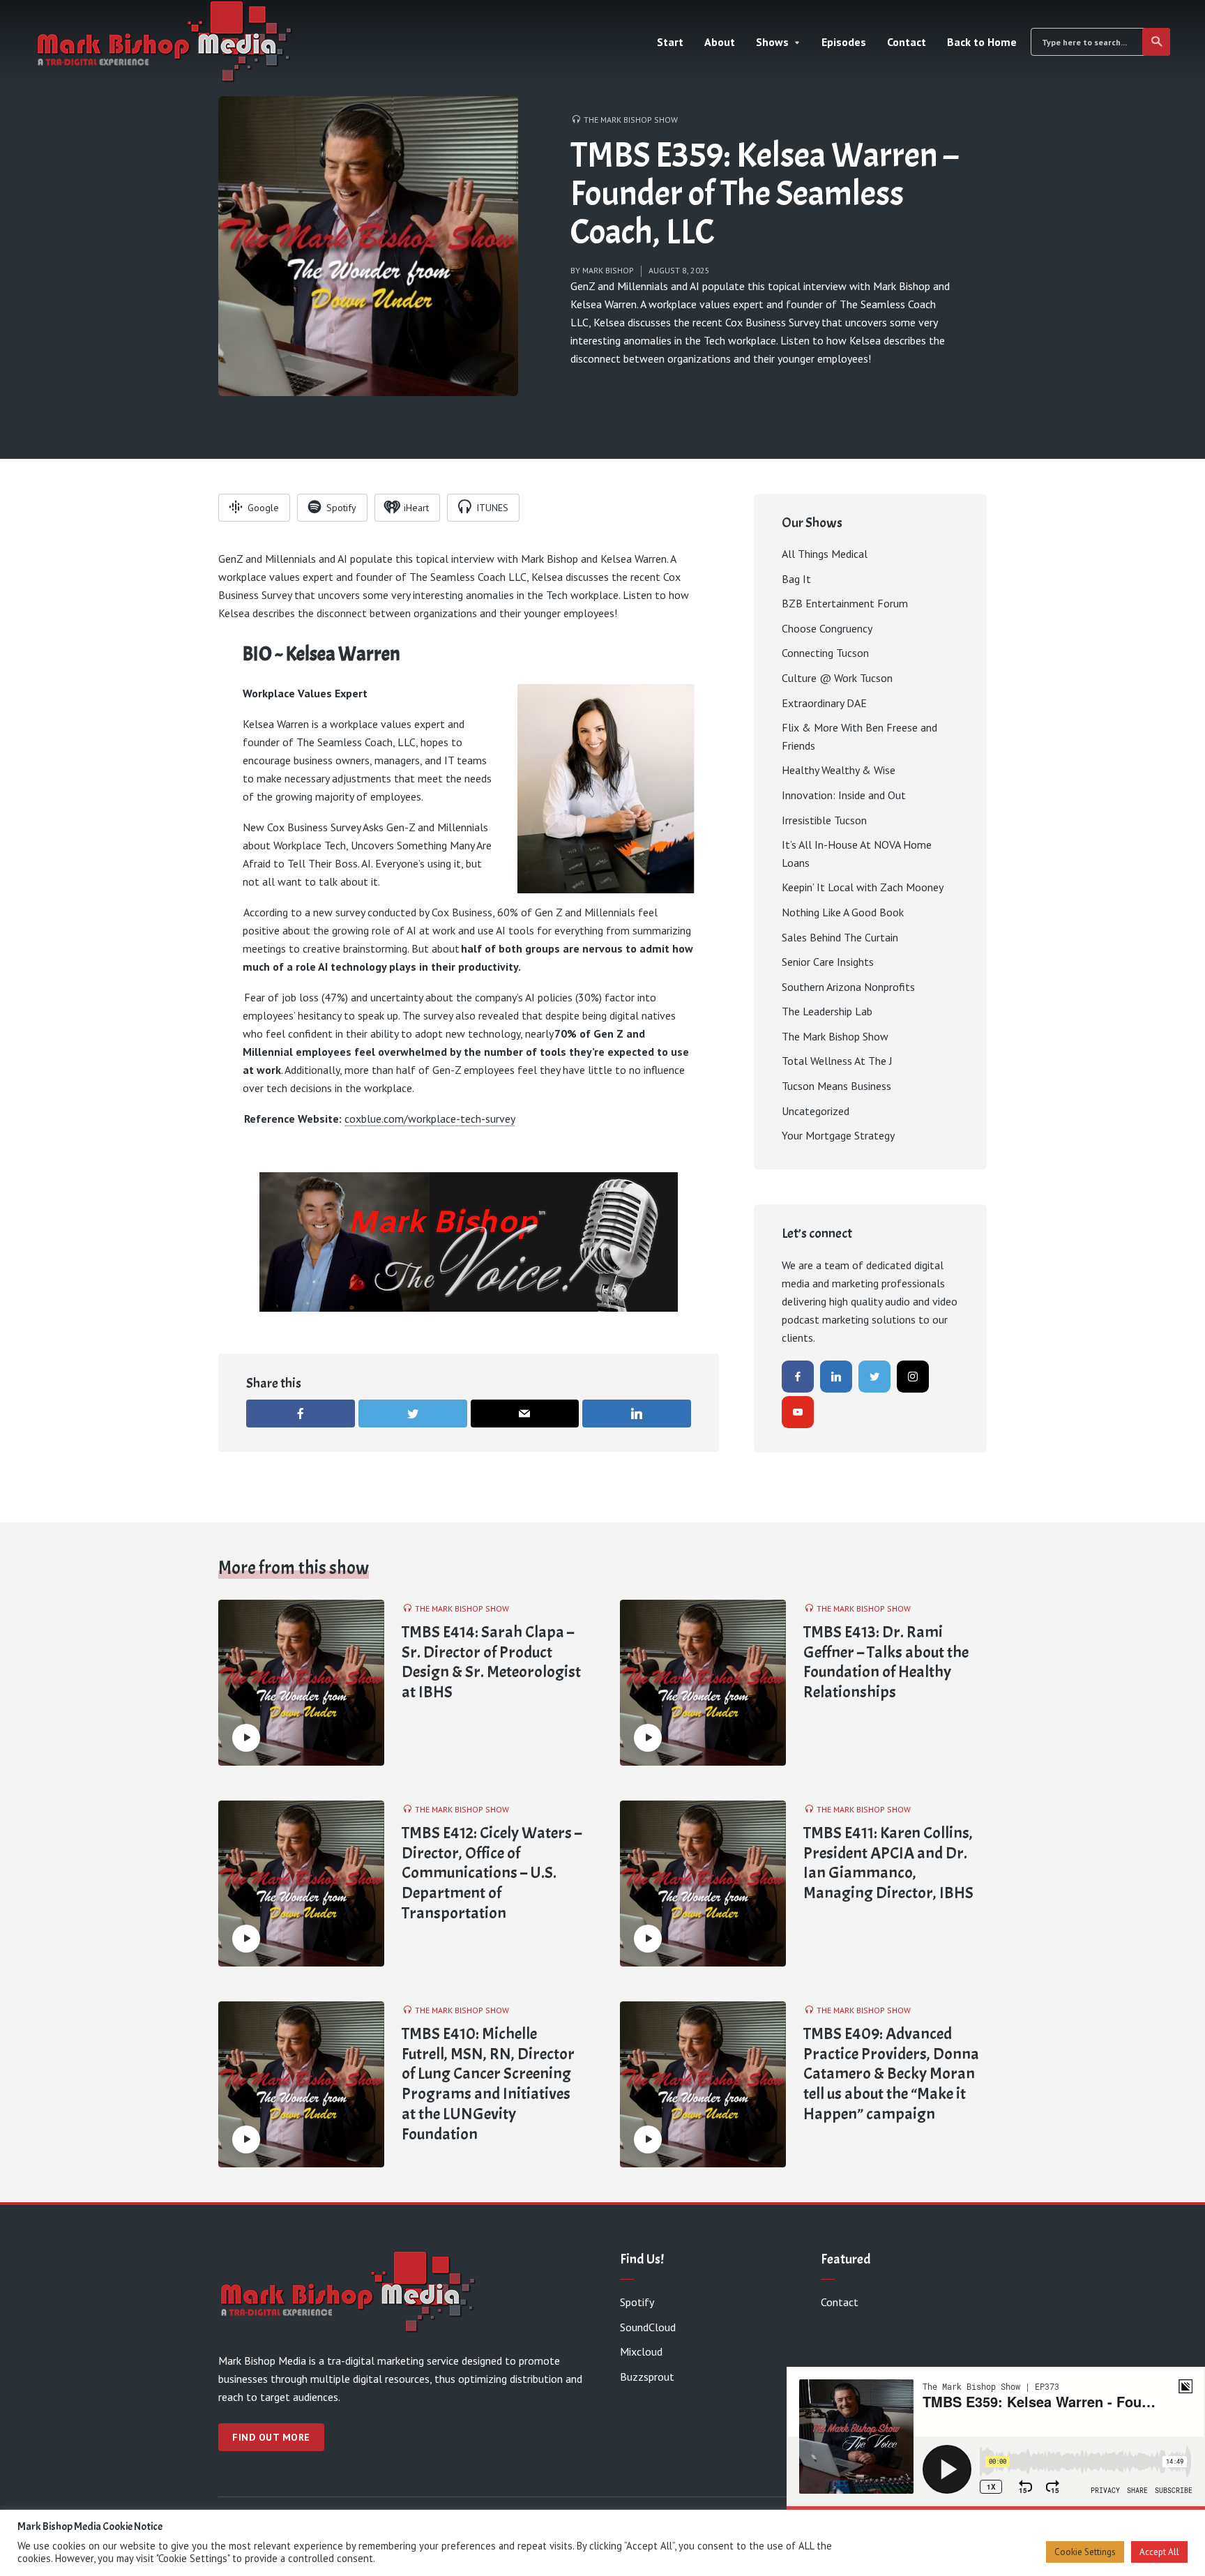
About (720, 42)
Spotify (637, 2302)
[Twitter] (874, 1377)
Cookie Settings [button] (1085, 2552)
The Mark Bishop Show (631, 120)
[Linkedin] (836, 1377)
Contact (907, 42)
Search (1156, 42)
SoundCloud (648, 2327)
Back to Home (982, 42)
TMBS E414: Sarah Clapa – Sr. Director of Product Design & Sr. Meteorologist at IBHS (491, 1662)
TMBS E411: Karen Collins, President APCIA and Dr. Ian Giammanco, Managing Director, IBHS (888, 1863)
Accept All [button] (1159, 2552)
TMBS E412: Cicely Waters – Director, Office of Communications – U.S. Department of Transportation (492, 1873)
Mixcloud (641, 2351)
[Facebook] (798, 1377)
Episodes (844, 42)
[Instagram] (913, 1377)
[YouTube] (798, 1412)
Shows (772, 42)
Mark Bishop (608, 270)
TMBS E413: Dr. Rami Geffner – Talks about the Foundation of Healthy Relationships (886, 1662)
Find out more (271, 2437)
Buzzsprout (647, 2377)
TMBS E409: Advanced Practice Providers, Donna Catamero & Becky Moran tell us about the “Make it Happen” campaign (891, 2074)
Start (670, 42)
